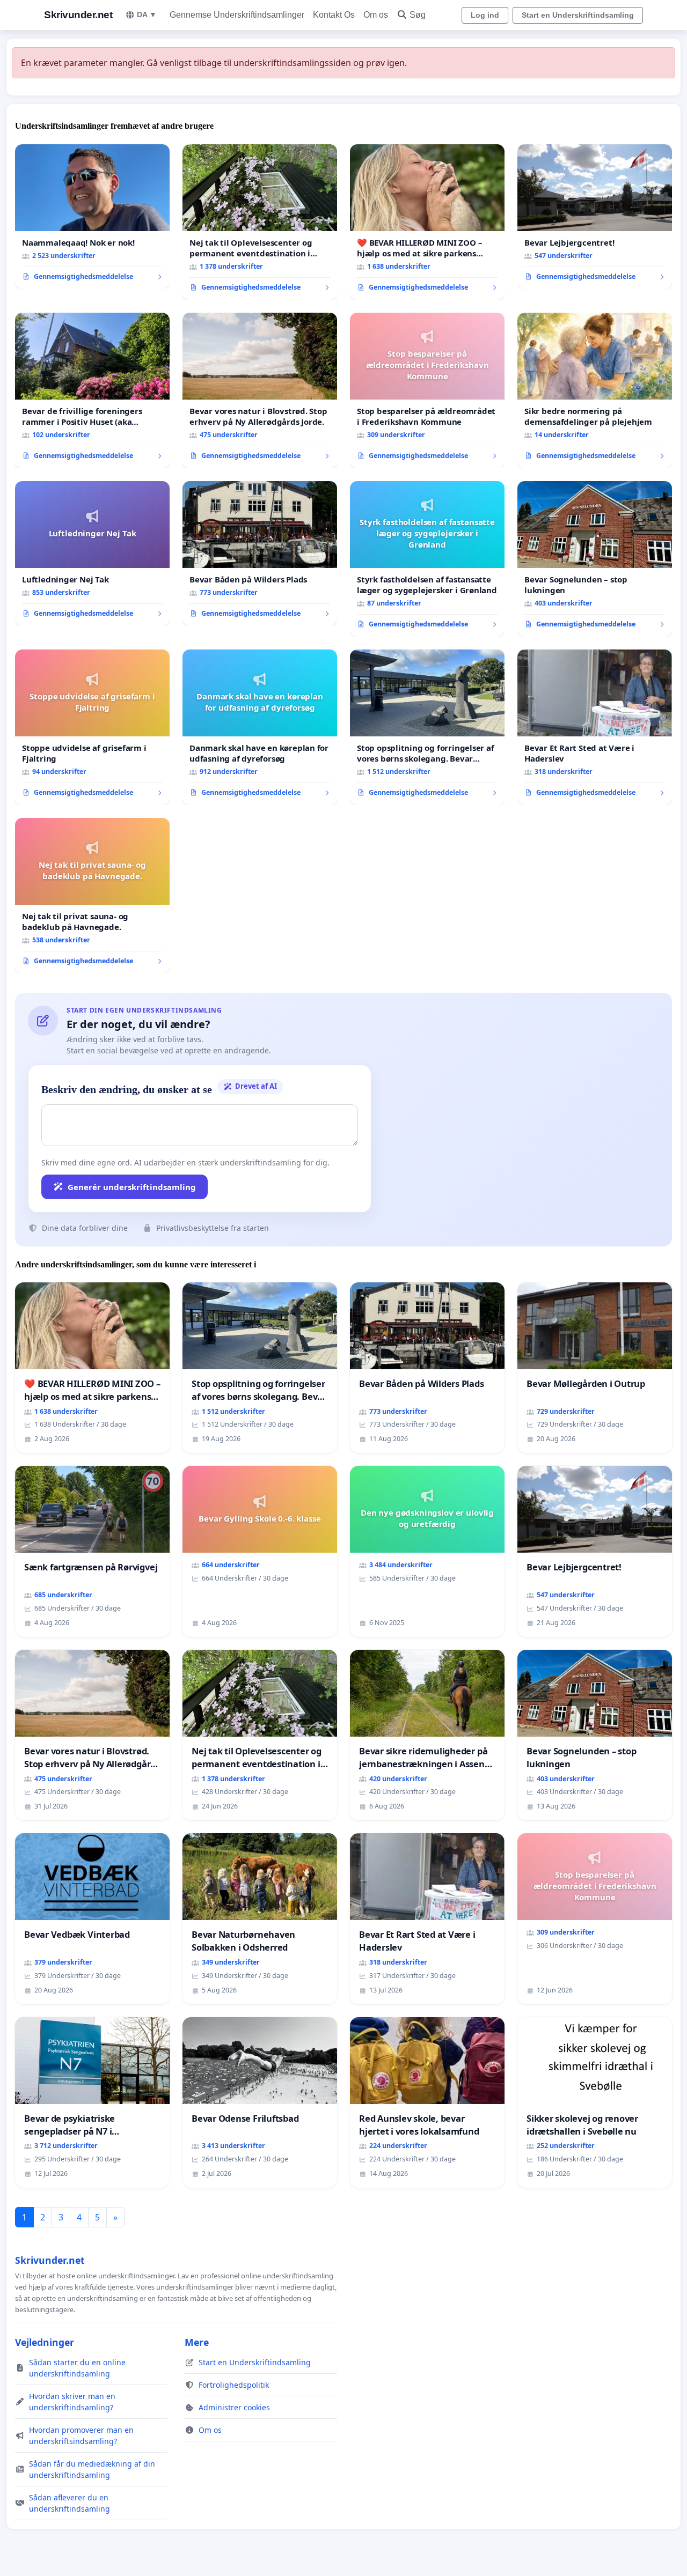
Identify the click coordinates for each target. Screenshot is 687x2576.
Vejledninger (45, 2342)
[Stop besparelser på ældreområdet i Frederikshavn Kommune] (427, 390)
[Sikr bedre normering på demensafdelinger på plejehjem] (595, 390)
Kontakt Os (334, 15)
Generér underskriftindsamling (132, 1187)
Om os (376, 15)
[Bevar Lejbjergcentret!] (595, 217)
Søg (418, 15)
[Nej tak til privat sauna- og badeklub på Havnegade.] (92, 896)
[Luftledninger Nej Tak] (92, 553)
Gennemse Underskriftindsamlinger (237, 15)
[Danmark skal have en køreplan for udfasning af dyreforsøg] (260, 727)
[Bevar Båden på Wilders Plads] (260, 553)
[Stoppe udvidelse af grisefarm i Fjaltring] (92, 727)
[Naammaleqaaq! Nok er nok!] (92, 217)
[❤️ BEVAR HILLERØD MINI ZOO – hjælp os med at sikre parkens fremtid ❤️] (427, 222)
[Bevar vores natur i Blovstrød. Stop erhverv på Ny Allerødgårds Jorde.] (260, 390)
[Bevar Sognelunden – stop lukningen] (595, 559)
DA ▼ (147, 14)
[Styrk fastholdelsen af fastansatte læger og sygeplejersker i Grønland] (427, 559)
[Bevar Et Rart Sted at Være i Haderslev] (595, 727)
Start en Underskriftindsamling (578, 15)
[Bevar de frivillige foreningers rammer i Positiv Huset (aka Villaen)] (92, 390)
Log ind (485, 15)
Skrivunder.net (78, 15)
